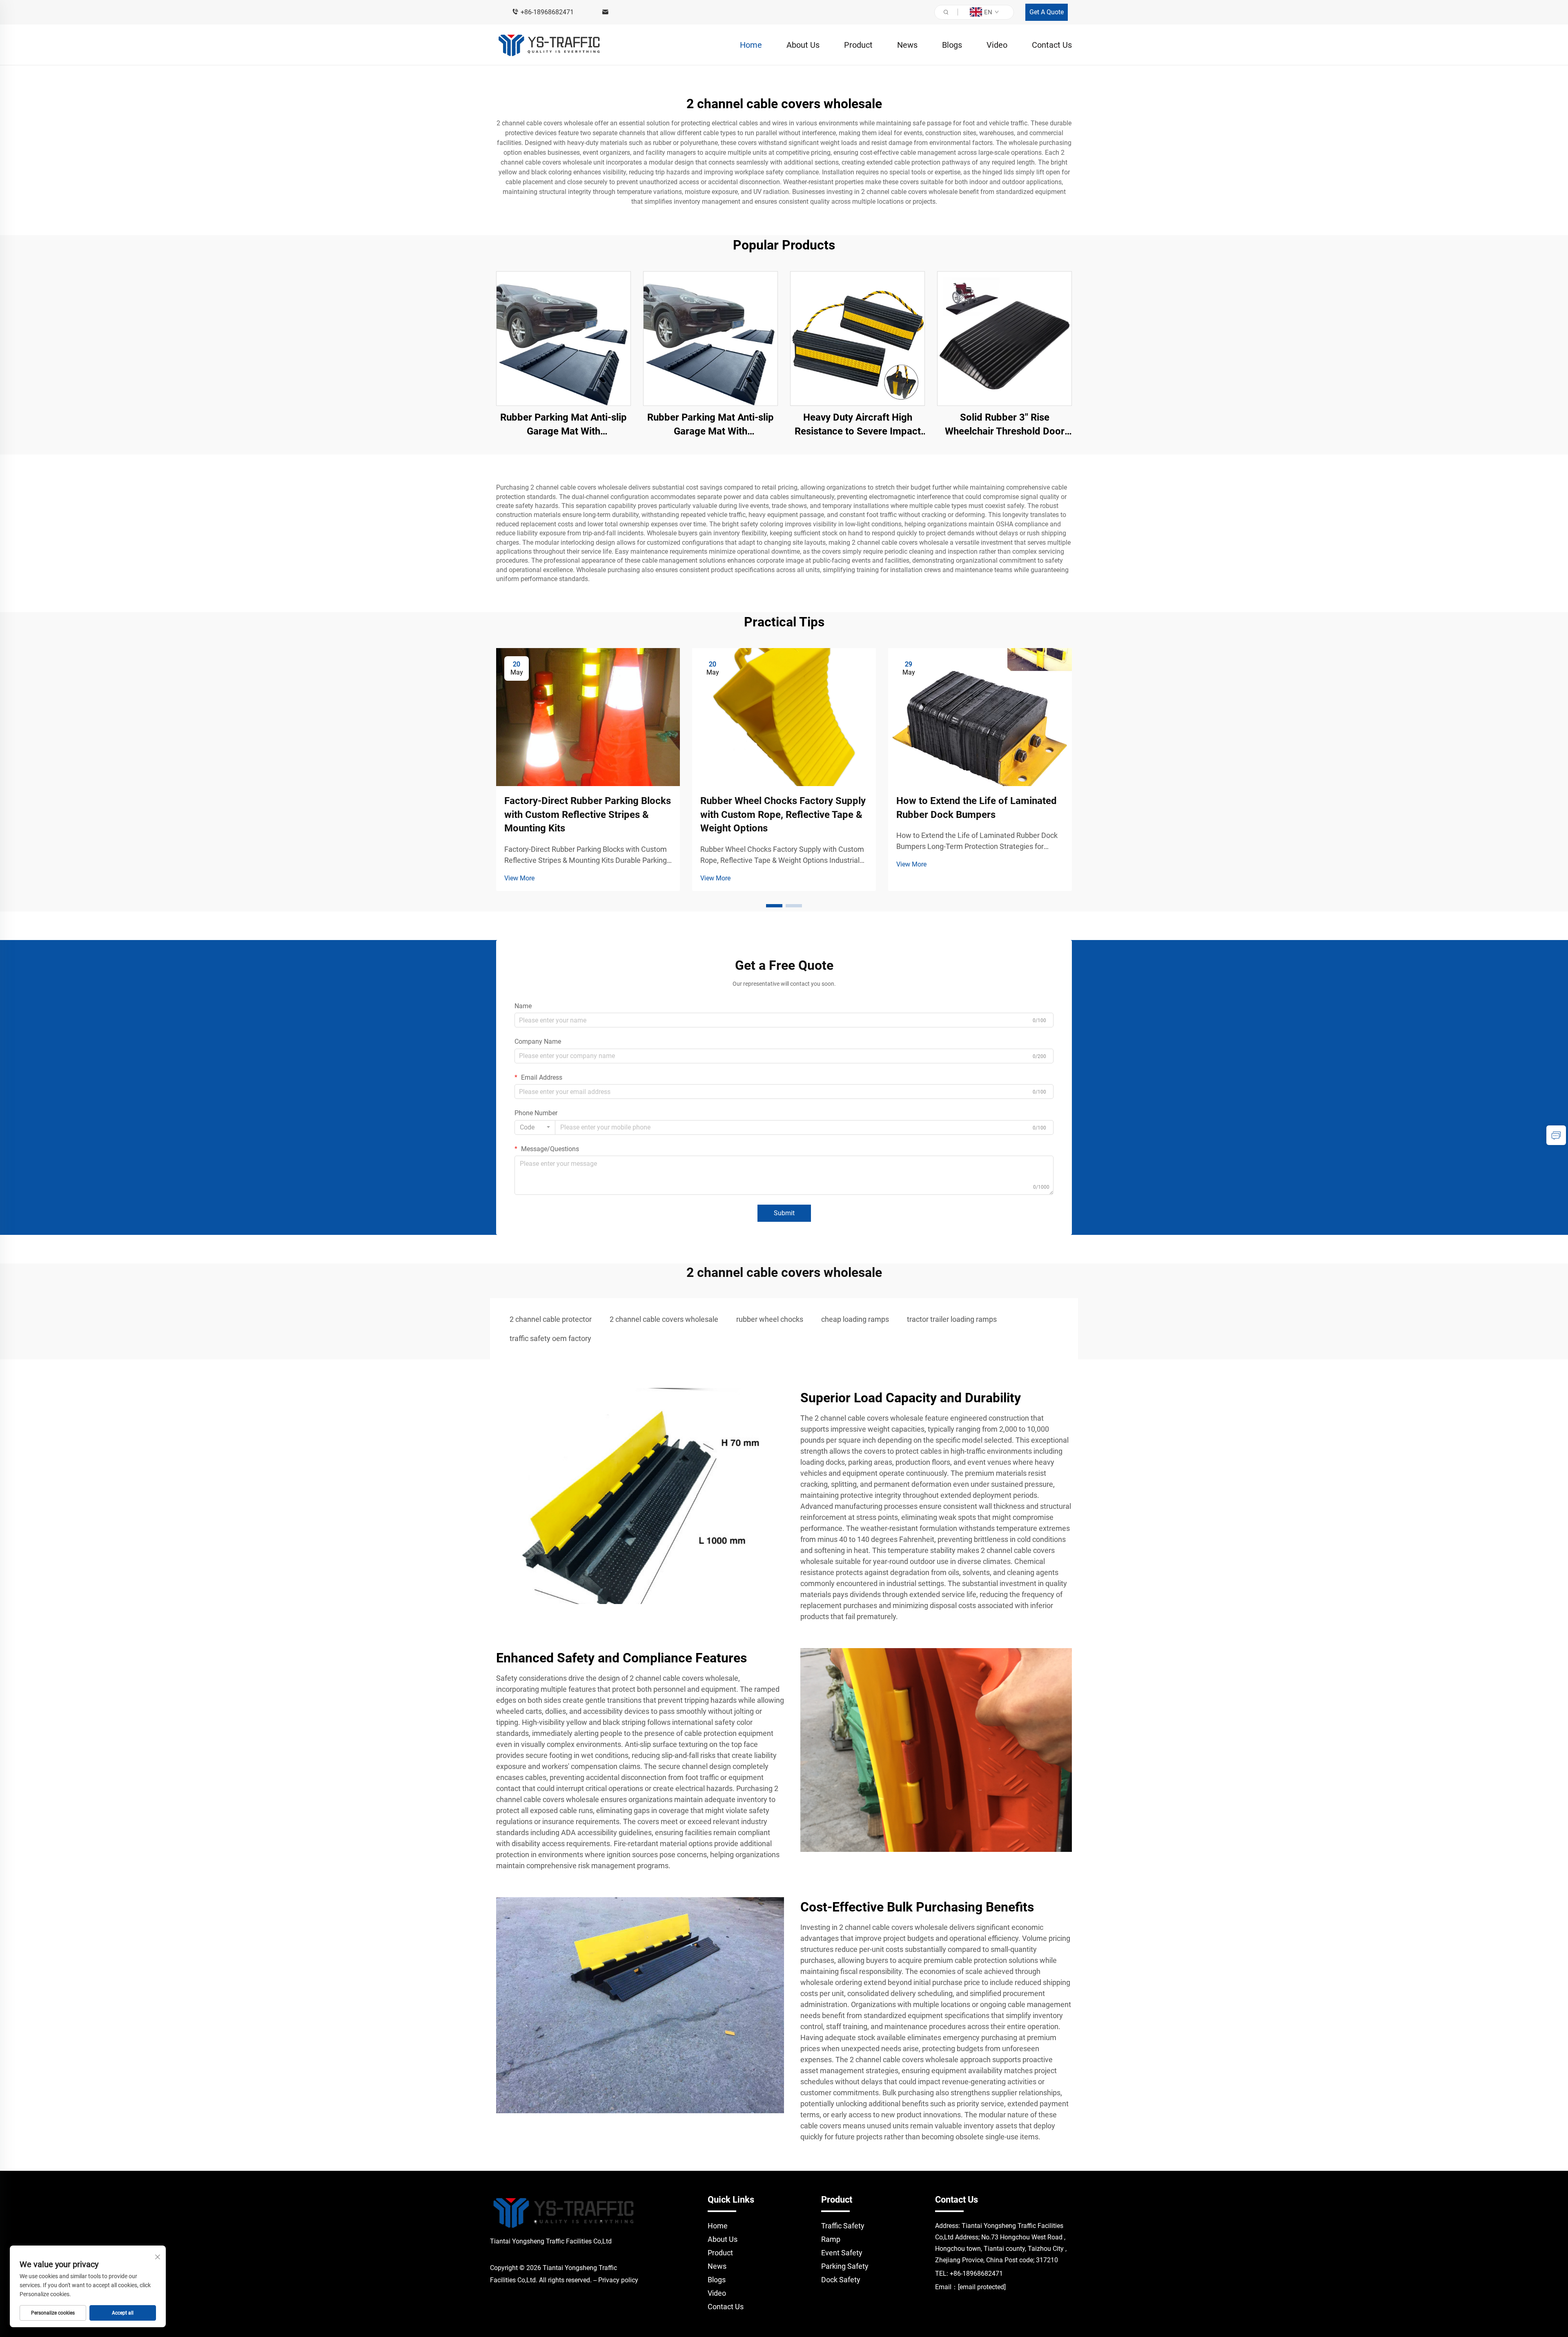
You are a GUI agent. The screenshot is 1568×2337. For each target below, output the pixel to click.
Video (997, 45)
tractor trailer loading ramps (952, 1319)
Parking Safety (845, 2266)
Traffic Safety (843, 2226)
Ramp (831, 2239)
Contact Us (1052, 45)
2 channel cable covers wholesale (664, 1319)
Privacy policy (618, 2280)
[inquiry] (1556, 1135)
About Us (803, 45)
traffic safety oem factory (550, 1338)
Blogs (952, 45)
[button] (774, 906)
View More (519, 878)
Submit (784, 1213)
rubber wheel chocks (770, 1319)
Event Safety (842, 2253)
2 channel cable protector (551, 1319)
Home (751, 45)
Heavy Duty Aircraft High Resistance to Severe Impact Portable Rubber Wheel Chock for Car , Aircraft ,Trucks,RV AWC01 (857, 425)
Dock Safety (841, 2280)
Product (858, 45)
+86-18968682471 (547, 12)
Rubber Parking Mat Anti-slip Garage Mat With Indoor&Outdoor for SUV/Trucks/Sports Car (563, 425)
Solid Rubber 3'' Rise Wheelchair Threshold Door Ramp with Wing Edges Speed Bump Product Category (1004, 425)
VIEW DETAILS (564, 338)
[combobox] (535, 1127)
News (907, 45)
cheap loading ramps (855, 1319)
